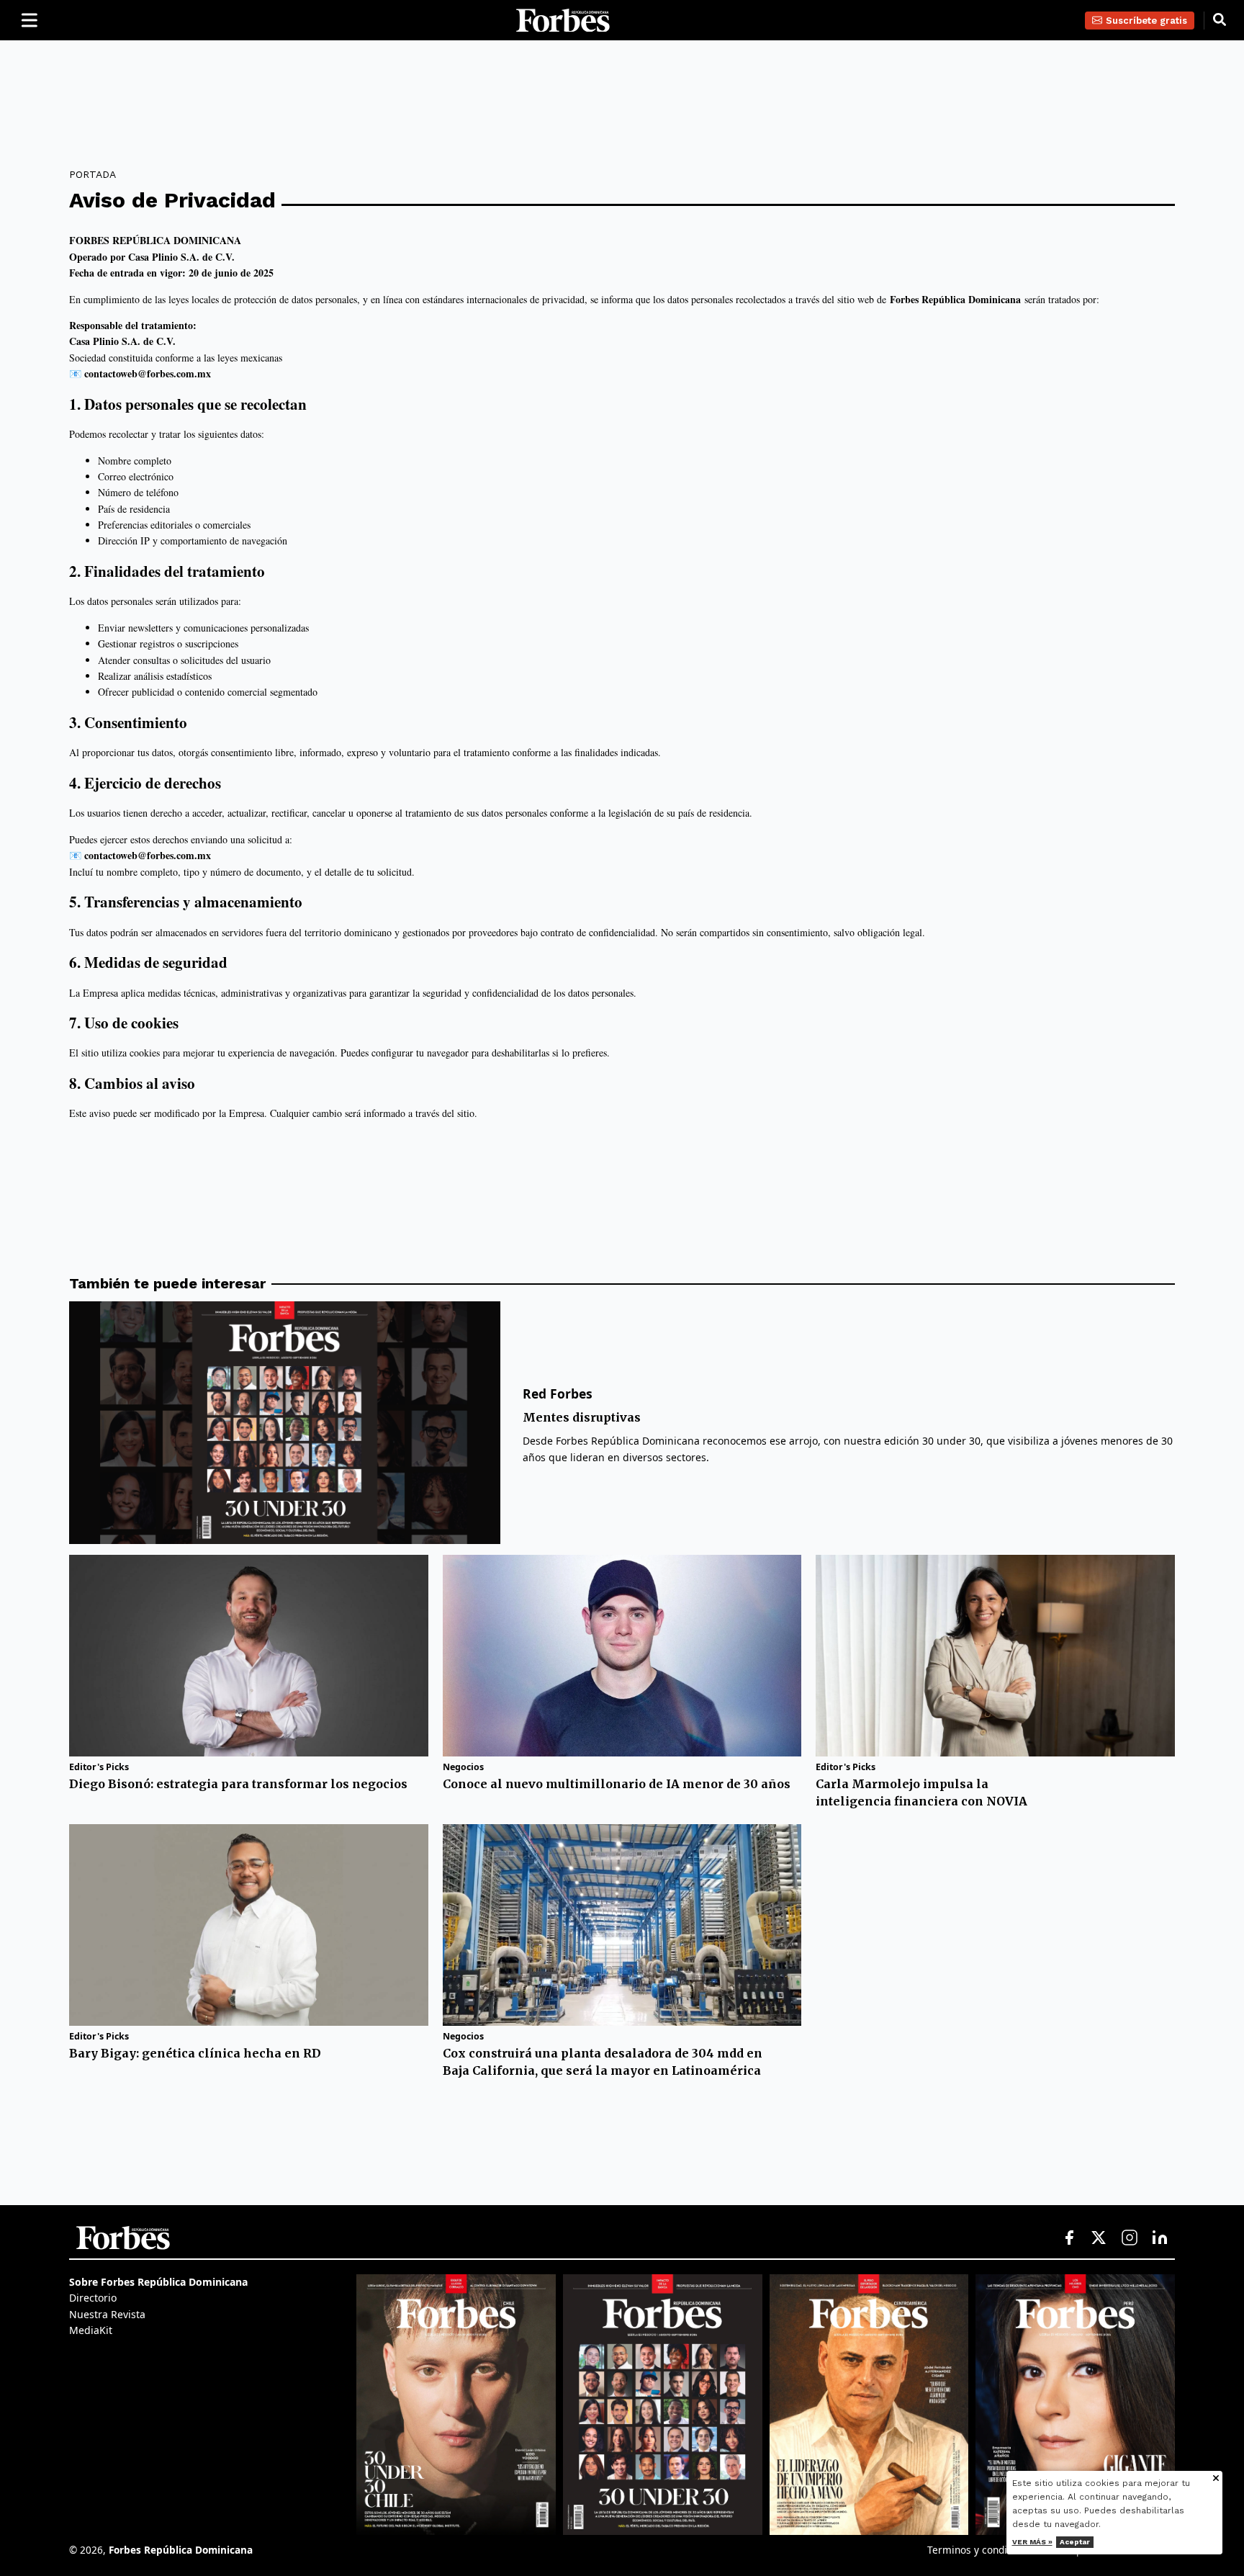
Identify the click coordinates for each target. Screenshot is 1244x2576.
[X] (1099, 2238)
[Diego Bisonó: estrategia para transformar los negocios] (249, 1656)
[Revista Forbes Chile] (456, 2405)
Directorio (93, 2298)
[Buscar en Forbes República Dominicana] (1220, 20)
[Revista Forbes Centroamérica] (869, 2405)
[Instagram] (1130, 2238)
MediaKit (91, 2330)
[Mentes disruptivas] (285, 1423)
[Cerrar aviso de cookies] (1216, 2479)
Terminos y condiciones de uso (999, 2550)
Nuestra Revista (107, 2314)
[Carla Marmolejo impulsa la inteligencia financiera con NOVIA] (995, 1656)
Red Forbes (558, 1394)
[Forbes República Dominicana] (563, 21)
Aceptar (1075, 2542)
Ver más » (1032, 2542)
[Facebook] (1069, 2238)
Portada (93, 174)
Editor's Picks (99, 1767)
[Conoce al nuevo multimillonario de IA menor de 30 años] (622, 1656)
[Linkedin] (1160, 2238)
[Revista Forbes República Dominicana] (663, 2405)
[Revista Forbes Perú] (1075, 2405)
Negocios (463, 1767)
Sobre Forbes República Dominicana (158, 2282)
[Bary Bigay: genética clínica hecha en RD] (249, 1925)
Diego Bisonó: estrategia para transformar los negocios (238, 1784)
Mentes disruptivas (582, 1417)
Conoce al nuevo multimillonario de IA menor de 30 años (617, 1784)
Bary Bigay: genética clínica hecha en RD (195, 2053)
